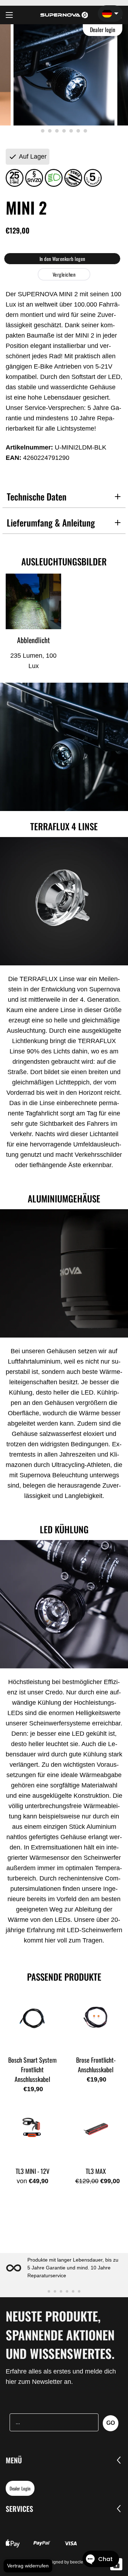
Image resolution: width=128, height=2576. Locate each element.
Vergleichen (64, 274)
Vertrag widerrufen (28, 2566)
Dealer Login (20, 2488)
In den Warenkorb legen (62, 259)
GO (111, 2423)
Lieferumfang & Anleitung (51, 522)
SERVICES (19, 2509)
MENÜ (14, 2460)
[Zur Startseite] (64, 15)
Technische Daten (37, 496)
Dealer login (103, 30)
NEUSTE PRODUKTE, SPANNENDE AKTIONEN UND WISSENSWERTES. (60, 2334)
